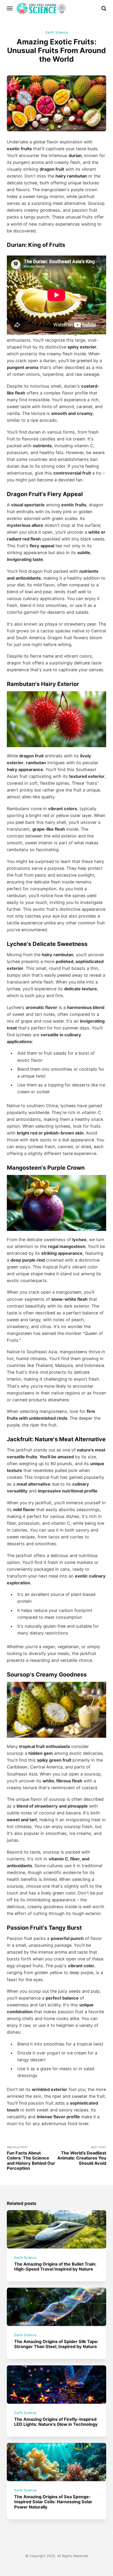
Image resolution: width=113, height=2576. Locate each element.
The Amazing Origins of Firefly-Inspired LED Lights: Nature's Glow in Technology (56, 2422)
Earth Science (56, 32)
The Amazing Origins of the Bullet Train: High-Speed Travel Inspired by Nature (55, 2266)
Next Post (82, 2156)
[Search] (104, 8)
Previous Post (31, 2158)
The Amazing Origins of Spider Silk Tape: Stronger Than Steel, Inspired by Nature (56, 2344)
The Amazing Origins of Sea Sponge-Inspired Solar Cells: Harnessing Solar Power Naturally (53, 2502)
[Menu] (10, 8)
